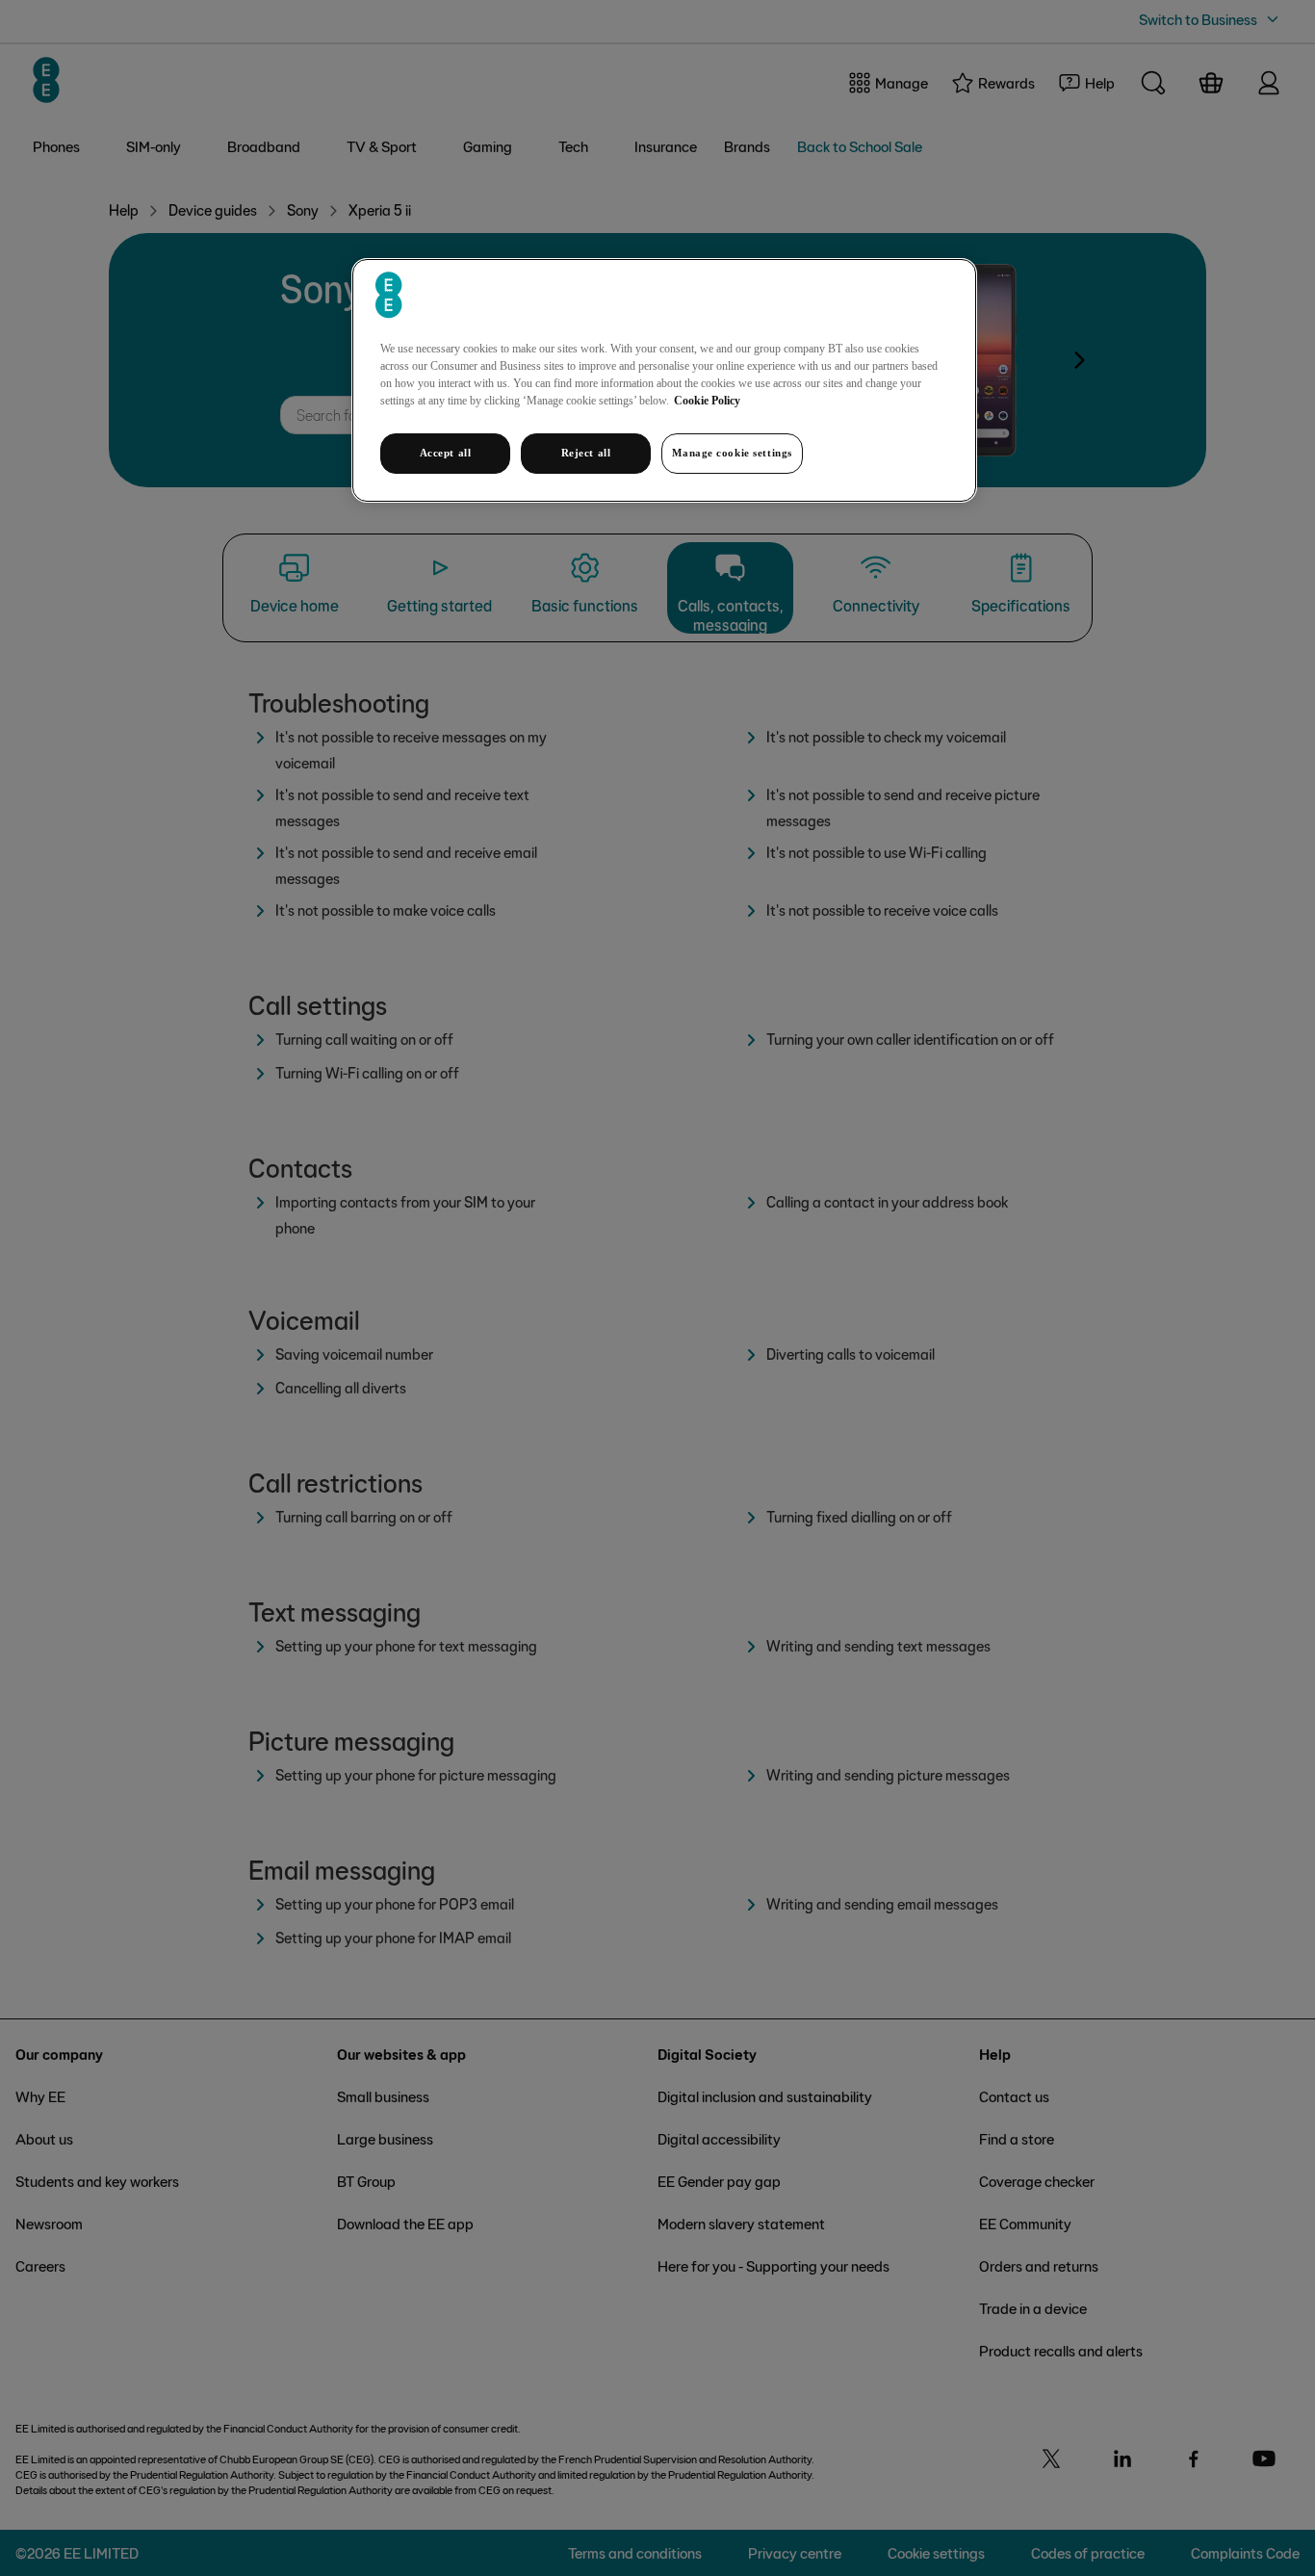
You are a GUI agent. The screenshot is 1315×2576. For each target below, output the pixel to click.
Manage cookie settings (732, 453)
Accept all (446, 453)
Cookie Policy (707, 401)
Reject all (586, 453)
